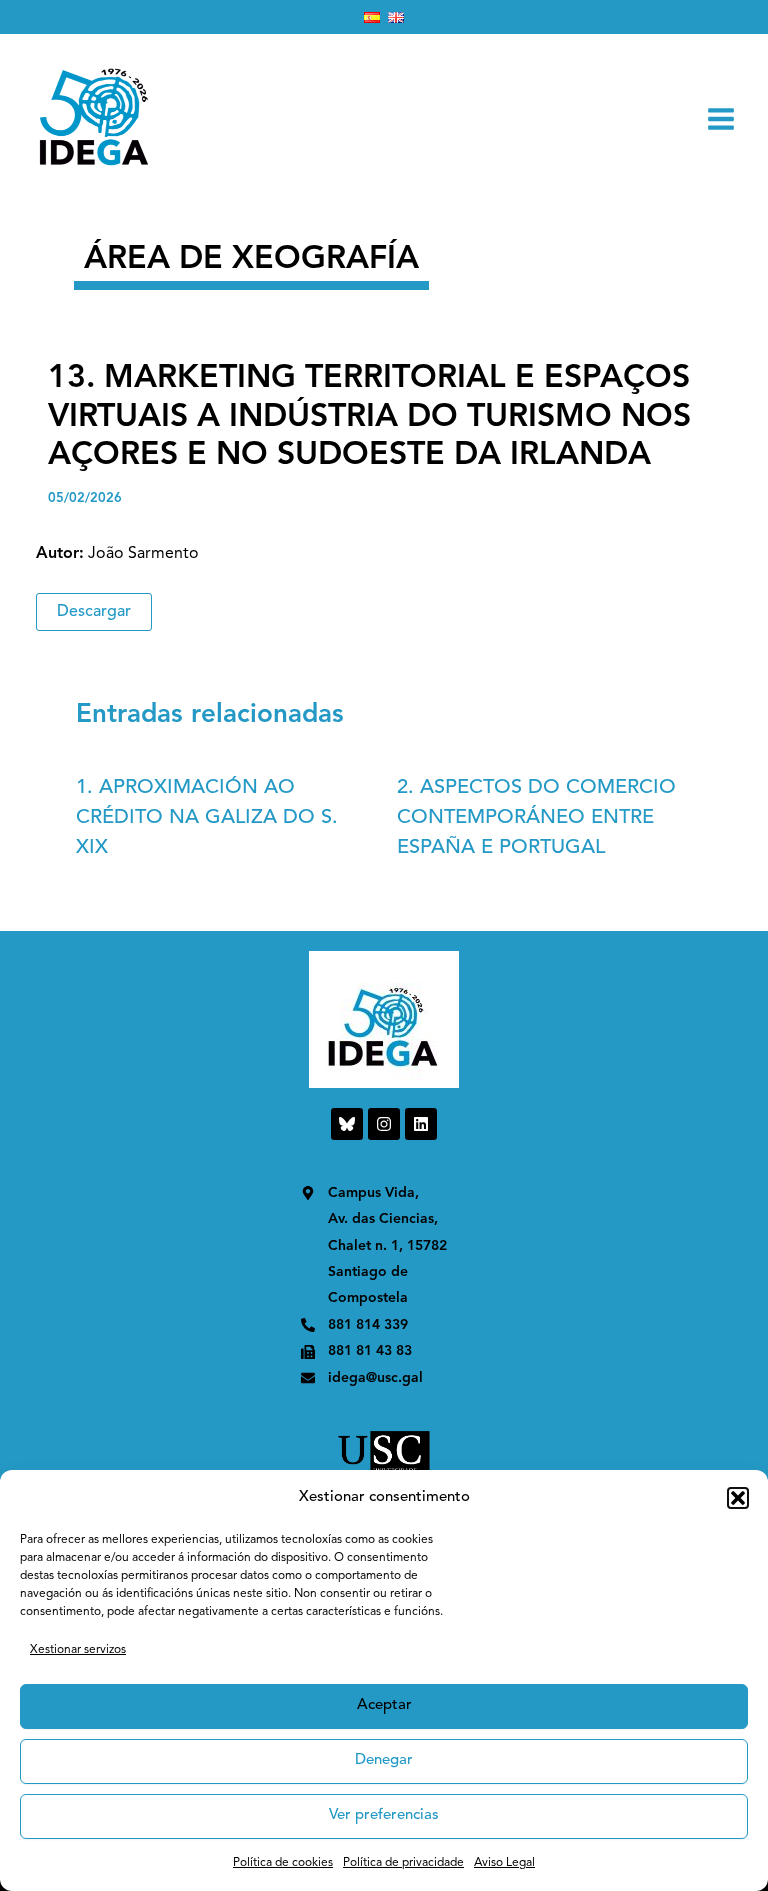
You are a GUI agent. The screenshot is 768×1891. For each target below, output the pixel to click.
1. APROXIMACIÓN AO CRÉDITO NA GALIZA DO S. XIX (207, 818)
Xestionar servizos (78, 1650)
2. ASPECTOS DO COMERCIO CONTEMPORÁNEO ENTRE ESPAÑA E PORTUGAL (536, 818)
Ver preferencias (384, 1815)
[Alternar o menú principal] (721, 119)
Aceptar (384, 1705)
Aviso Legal (504, 1863)
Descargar (94, 612)
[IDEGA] (95, 118)
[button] (738, 1498)
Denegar (384, 1760)
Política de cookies (283, 1863)
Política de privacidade (403, 1863)
